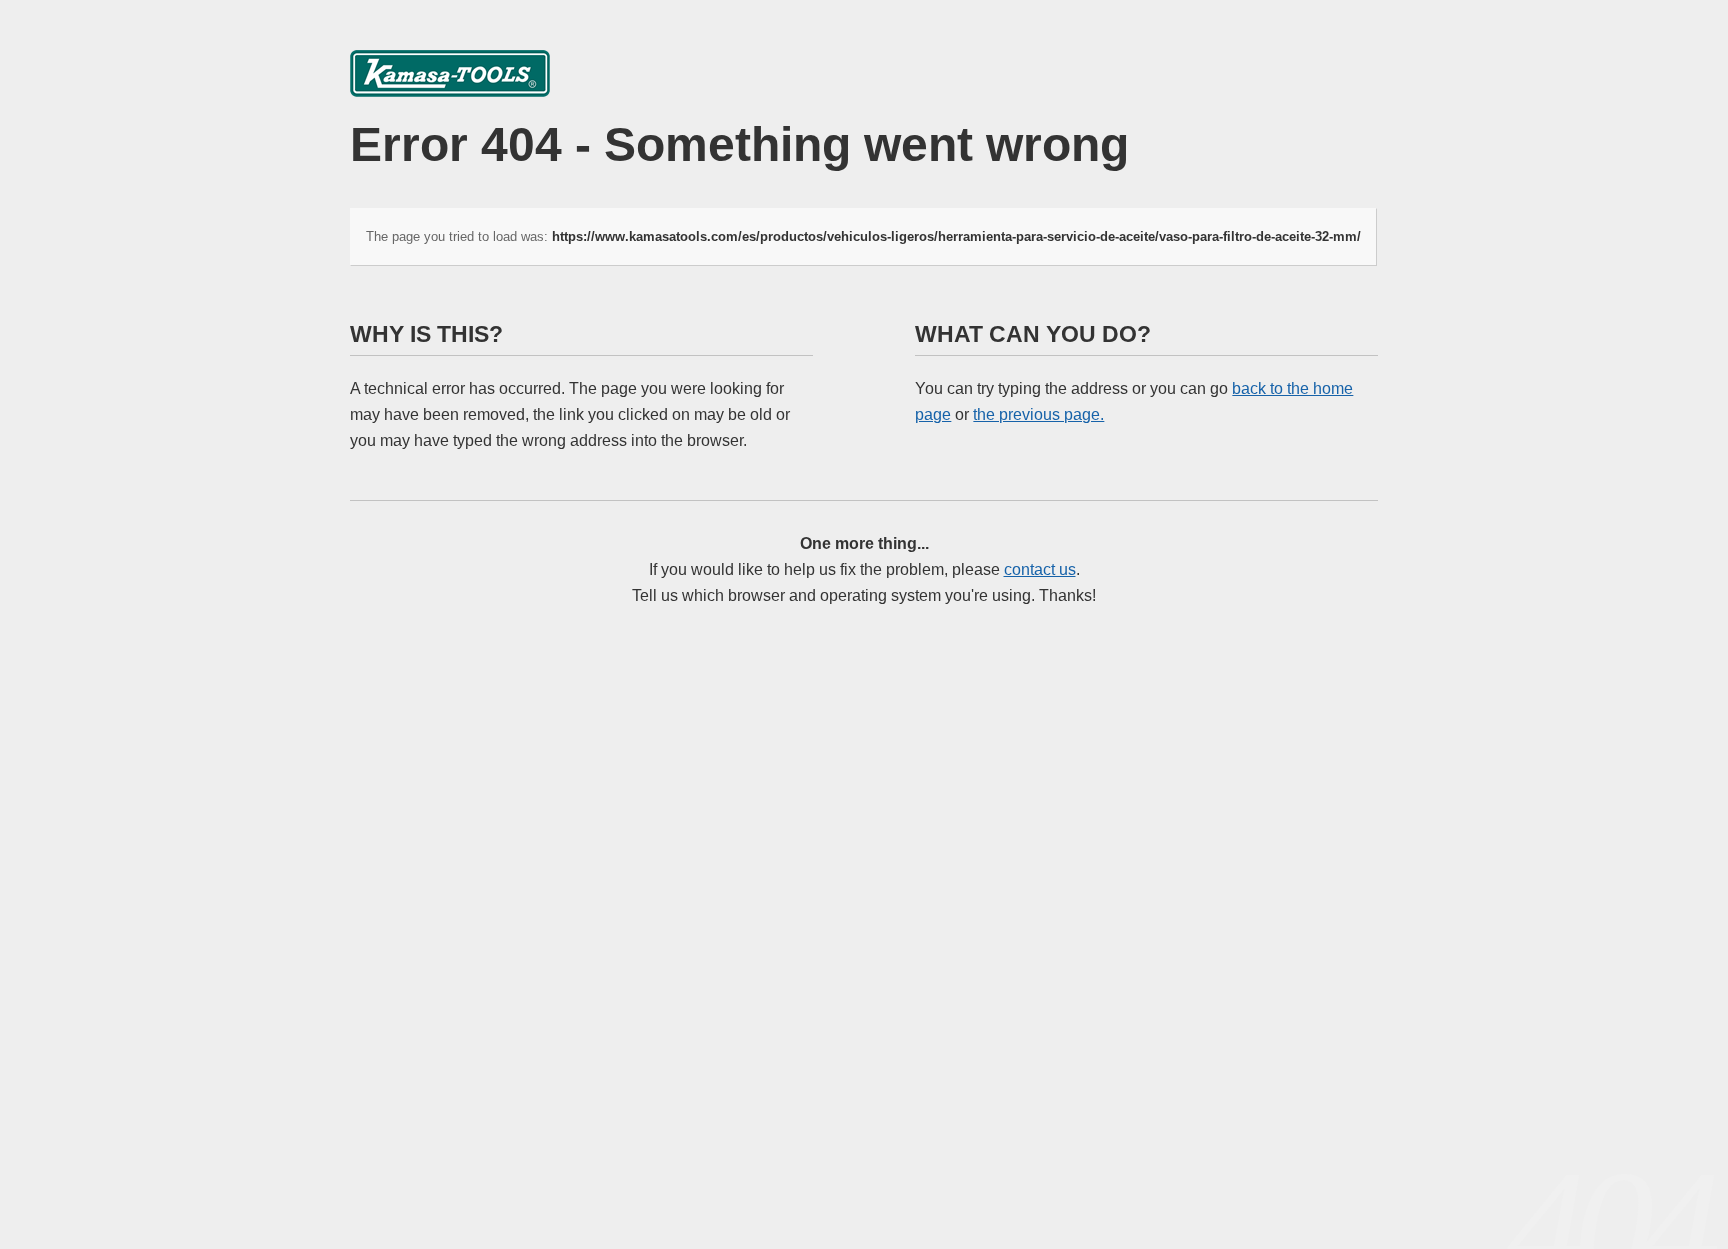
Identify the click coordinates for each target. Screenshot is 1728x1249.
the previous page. (1038, 414)
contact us (1040, 569)
